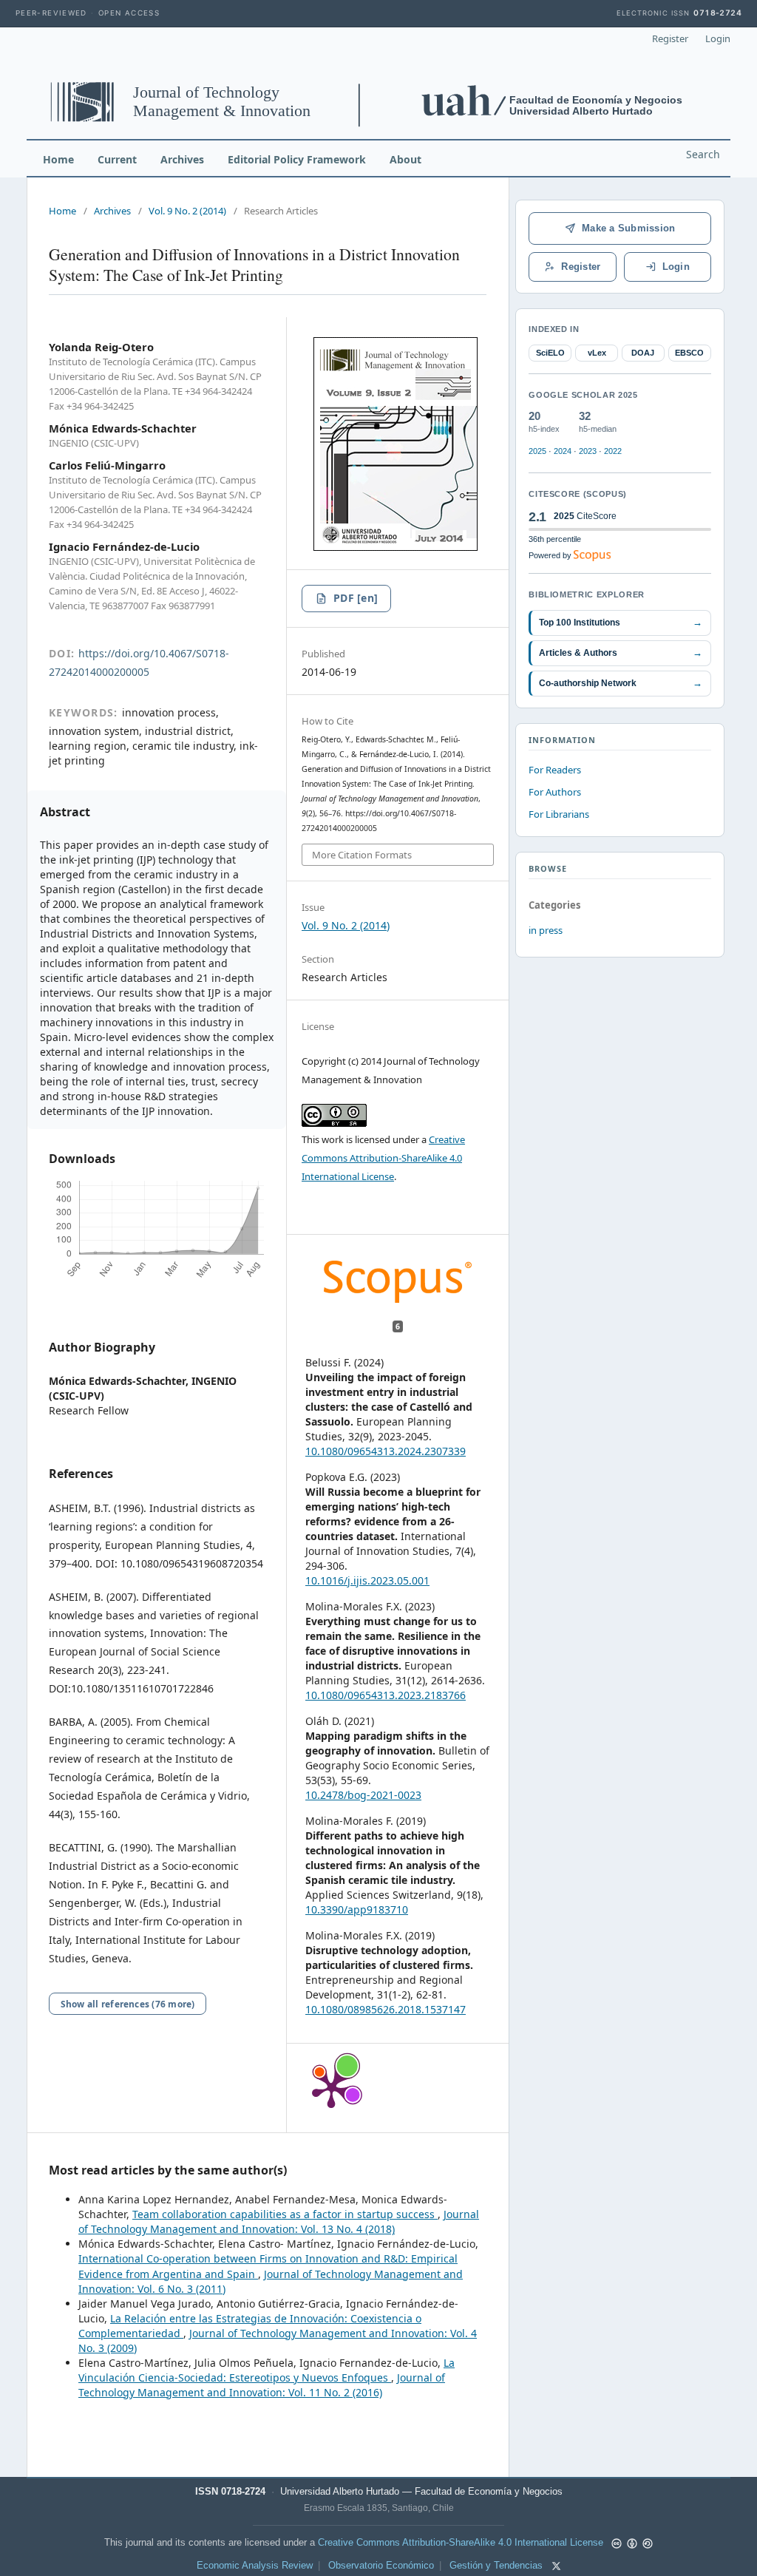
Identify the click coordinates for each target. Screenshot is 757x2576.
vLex (597, 353)
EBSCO (689, 353)
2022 (613, 451)
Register (670, 38)
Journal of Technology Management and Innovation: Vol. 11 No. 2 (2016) (262, 2385)
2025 (537, 451)
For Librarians (559, 814)
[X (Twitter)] (556, 2566)
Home (58, 159)
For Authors (555, 792)
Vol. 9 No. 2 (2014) (187, 211)
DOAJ (643, 353)
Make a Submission (628, 228)
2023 (588, 451)
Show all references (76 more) (128, 2004)
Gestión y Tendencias (496, 2566)
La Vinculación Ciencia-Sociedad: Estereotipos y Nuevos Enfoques (267, 2370)
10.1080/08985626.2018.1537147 (386, 2009)
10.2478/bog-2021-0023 (363, 1795)
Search (703, 154)
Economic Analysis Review (255, 2566)
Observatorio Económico (381, 2566)
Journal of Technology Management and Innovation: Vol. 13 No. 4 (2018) (279, 2221)
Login (718, 38)
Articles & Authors (621, 653)
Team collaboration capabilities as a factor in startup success (285, 2214)
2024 (563, 451)
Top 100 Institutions (621, 622)
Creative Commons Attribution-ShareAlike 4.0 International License (383, 1158)
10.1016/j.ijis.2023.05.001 (367, 1580)
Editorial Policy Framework (297, 159)
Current (117, 159)
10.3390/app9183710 (357, 1909)
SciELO (550, 353)
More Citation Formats (362, 855)
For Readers (555, 770)
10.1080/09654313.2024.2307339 (386, 1451)
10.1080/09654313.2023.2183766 (386, 1695)
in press (546, 930)
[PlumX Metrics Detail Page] (331, 2088)
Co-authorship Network (621, 683)
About (405, 159)
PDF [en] (356, 598)
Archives (182, 159)
